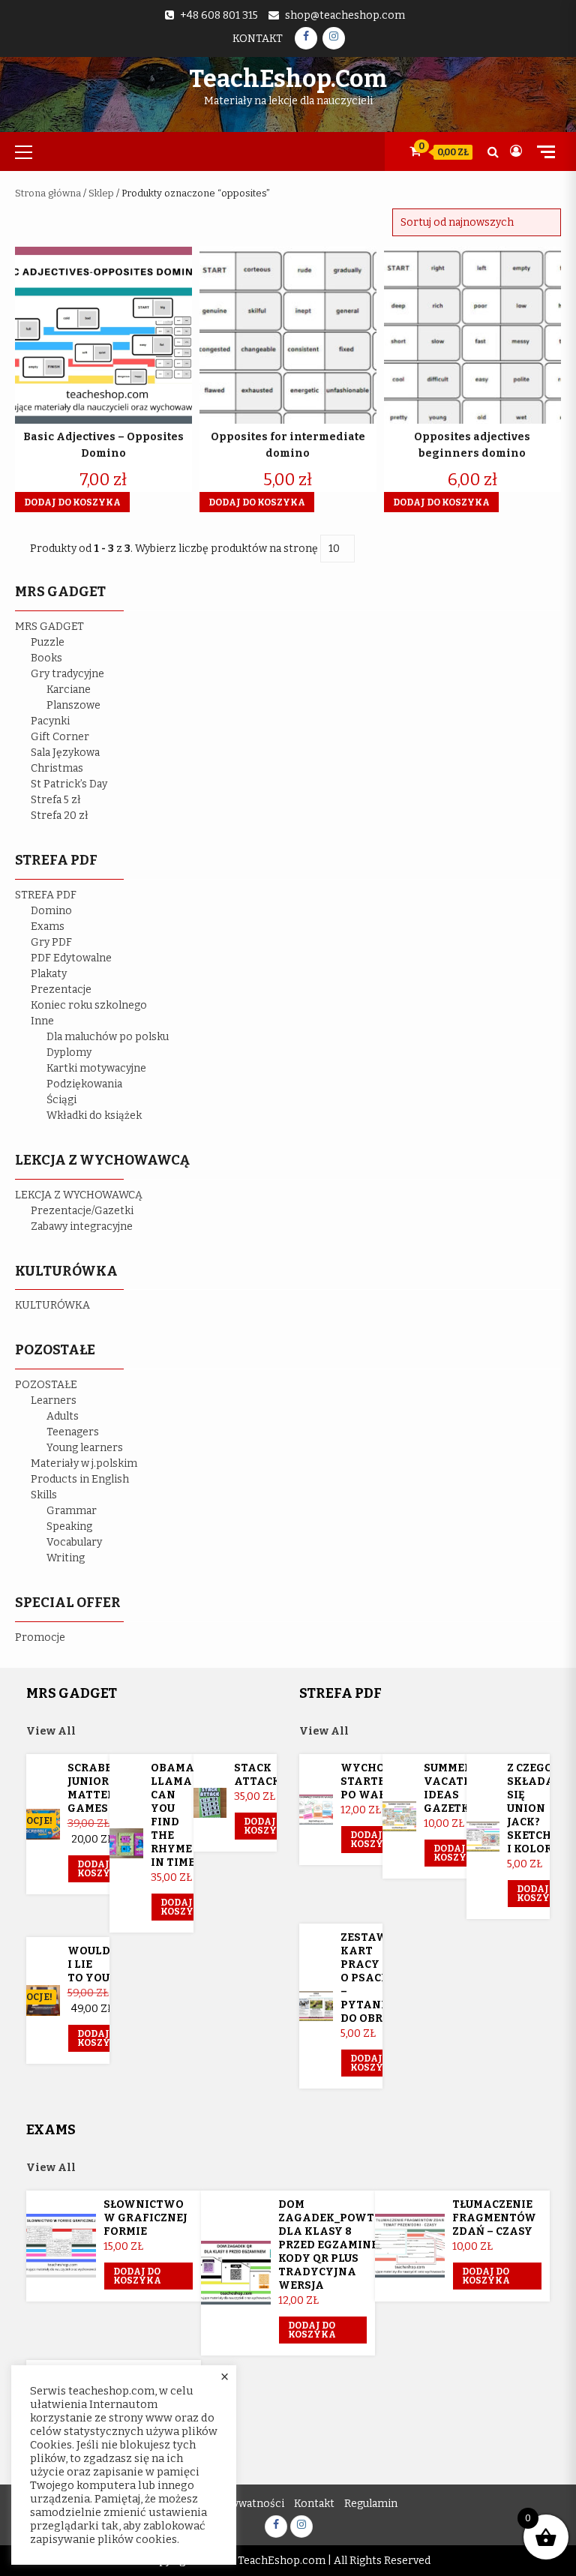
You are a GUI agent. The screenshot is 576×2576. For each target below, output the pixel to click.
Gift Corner (60, 737)
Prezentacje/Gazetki (82, 1211)
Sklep (101, 193)
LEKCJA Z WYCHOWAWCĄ (79, 1195)
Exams (48, 927)
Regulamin (371, 2504)
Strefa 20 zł (60, 816)
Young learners (85, 1448)
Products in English (80, 1479)
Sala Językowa (65, 753)
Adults (63, 1416)
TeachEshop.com (288, 79)
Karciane (69, 690)
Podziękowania (84, 1084)
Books (46, 658)
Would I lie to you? (91, 1964)
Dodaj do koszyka (101, 1869)
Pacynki (50, 721)
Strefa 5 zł (56, 800)
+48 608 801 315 (219, 15)
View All (51, 1731)
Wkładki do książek (94, 1116)
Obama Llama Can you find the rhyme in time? (175, 1815)
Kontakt (258, 39)
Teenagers (73, 1432)
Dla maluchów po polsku (108, 1037)
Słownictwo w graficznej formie (145, 2218)
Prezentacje (61, 990)
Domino (51, 911)
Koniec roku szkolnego (89, 1005)
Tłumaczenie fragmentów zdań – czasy (494, 2218)
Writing (66, 1558)
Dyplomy (69, 1053)
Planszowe (73, 705)
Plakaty (49, 974)
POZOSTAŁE (46, 1385)
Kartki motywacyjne (96, 1068)
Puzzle (48, 642)
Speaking (69, 1526)
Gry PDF (51, 942)
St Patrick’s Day (69, 784)
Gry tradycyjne (67, 674)
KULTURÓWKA (52, 1305)
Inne (42, 1021)
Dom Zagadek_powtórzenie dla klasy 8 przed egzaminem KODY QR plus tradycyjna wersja (351, 2245)
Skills (44, 1495)
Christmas (57, 768)
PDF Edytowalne (71, 958)
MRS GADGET (49, 627)
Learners (54, 1400)
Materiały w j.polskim (84, 1463)
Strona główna (48, 193)
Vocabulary (74, 1542)
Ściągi (61, 1100)
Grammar (72, 1511)
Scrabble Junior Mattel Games (97, 1788)
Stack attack (257, 1775)
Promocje (40, 1637)
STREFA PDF (46, 895)
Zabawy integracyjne (82, 1227)
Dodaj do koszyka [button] (72, 502)
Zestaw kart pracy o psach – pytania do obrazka (378, 1978)
